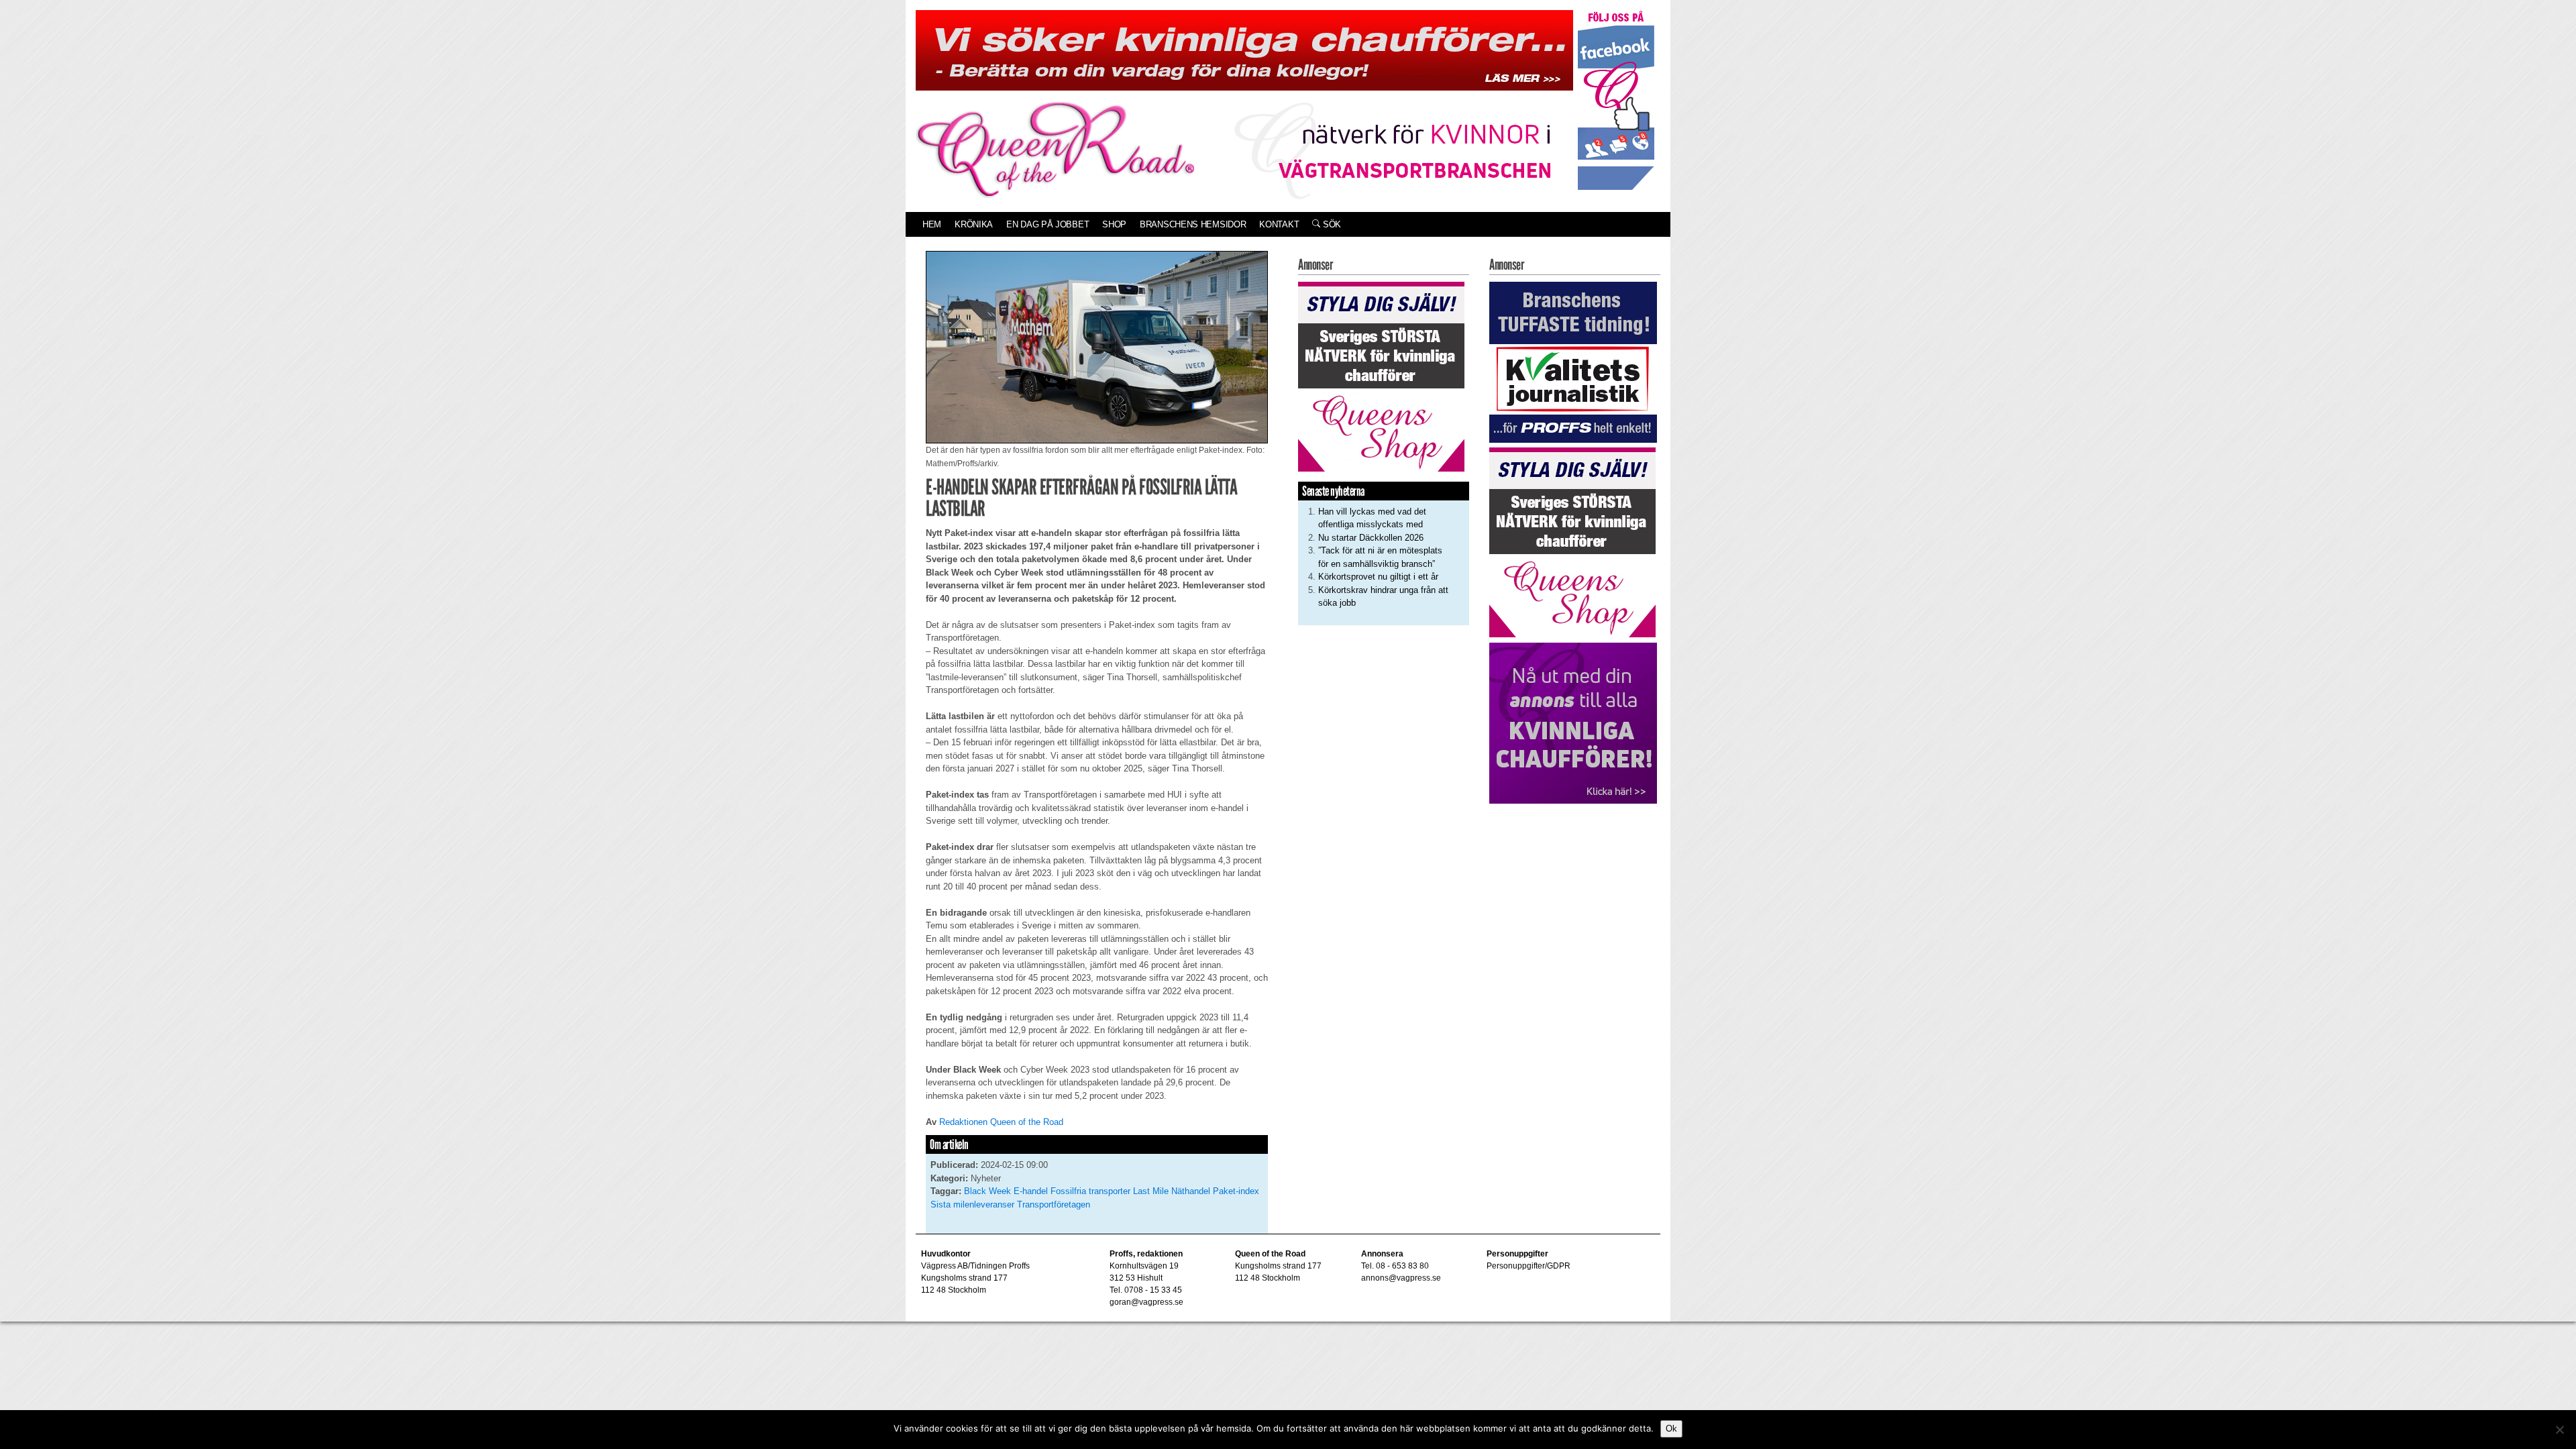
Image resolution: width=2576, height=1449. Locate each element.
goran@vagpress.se (1146, 1302)
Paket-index (1236, 1191)
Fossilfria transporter (1090, 1191)
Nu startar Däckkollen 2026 (1371, 538)
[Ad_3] (1573, 722)
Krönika (974, 224)
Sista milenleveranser (972, 1204)
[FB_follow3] (1616, 100)
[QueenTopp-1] (1244, 49)
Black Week (987, 1191)
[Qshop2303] (1381, 375)
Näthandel (1191, 1191)
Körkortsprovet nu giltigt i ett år (1378, 577)
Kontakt (1279, 224)
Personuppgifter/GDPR (1528, 1266)
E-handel (1031, 1191)
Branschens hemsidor (1193, 224)
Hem (932, 224)
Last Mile (1151, 1191)
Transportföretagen (1054, 1204)
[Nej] (2559, 1430)
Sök (1331, 224)
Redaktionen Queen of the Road (1001, 1122)
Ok (1671, 1429)
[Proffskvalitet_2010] (1573, 361)
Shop (1114, 224)
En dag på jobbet (1048, 224)
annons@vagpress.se (1401, 1278)
